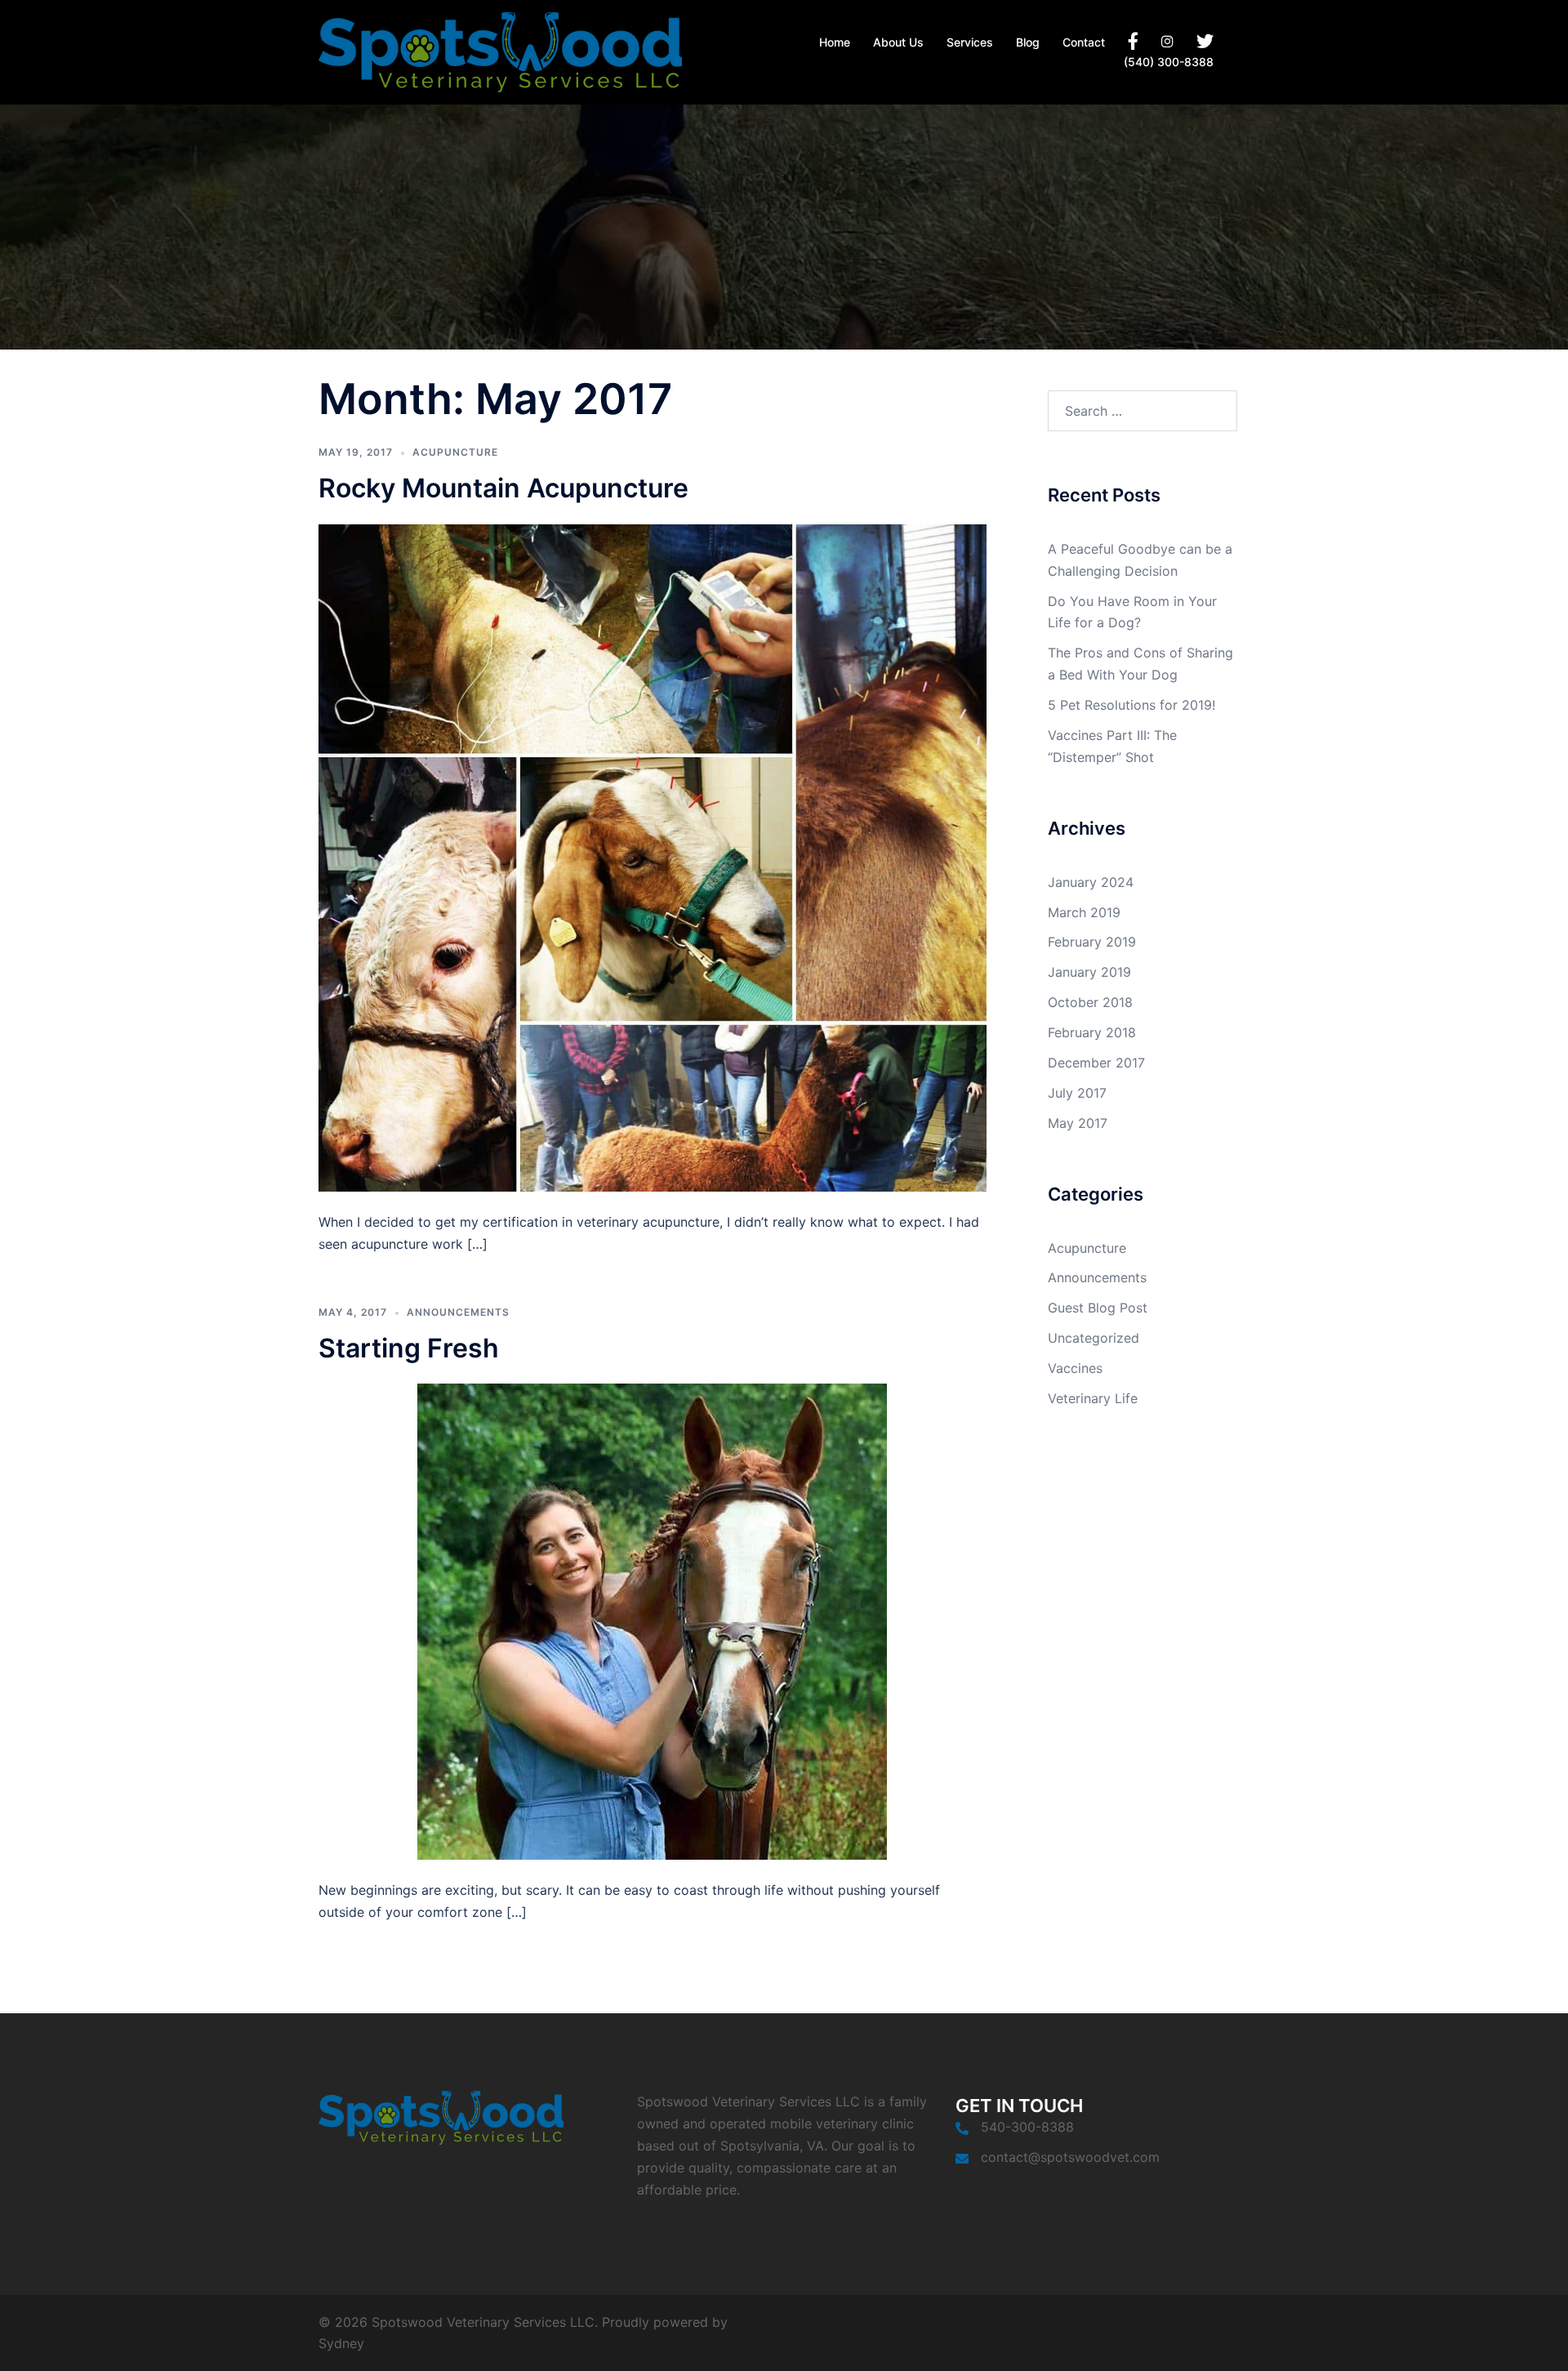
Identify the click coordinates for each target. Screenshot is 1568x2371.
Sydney (341, 2343)
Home (835, 42)
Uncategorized (1094, 1338)
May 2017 (1078, 1123)
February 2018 (1092, 1032)
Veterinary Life (1093, 1398)
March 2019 (1084, 912)
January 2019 (1089, 972)
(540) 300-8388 (1169, 62)
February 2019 (1092, 942)
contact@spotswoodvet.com (1070, 2157)
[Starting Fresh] (652, 1620)
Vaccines (1075, 1368)
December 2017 (1096, 1063)
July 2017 (1077, 1093)
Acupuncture (455, 452)
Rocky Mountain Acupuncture (503, 488)
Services (970, 42)
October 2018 (1090, 1002)
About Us (898, 42)
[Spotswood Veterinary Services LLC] (500, 51)
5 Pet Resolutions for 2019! (1131, 705)
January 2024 (1091, 882)
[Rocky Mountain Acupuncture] (653, 857)
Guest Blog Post (1098, 1308)
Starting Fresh (409, 1348)
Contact (1084, 42)
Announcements (458, 1312)
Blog (1028, 42)
